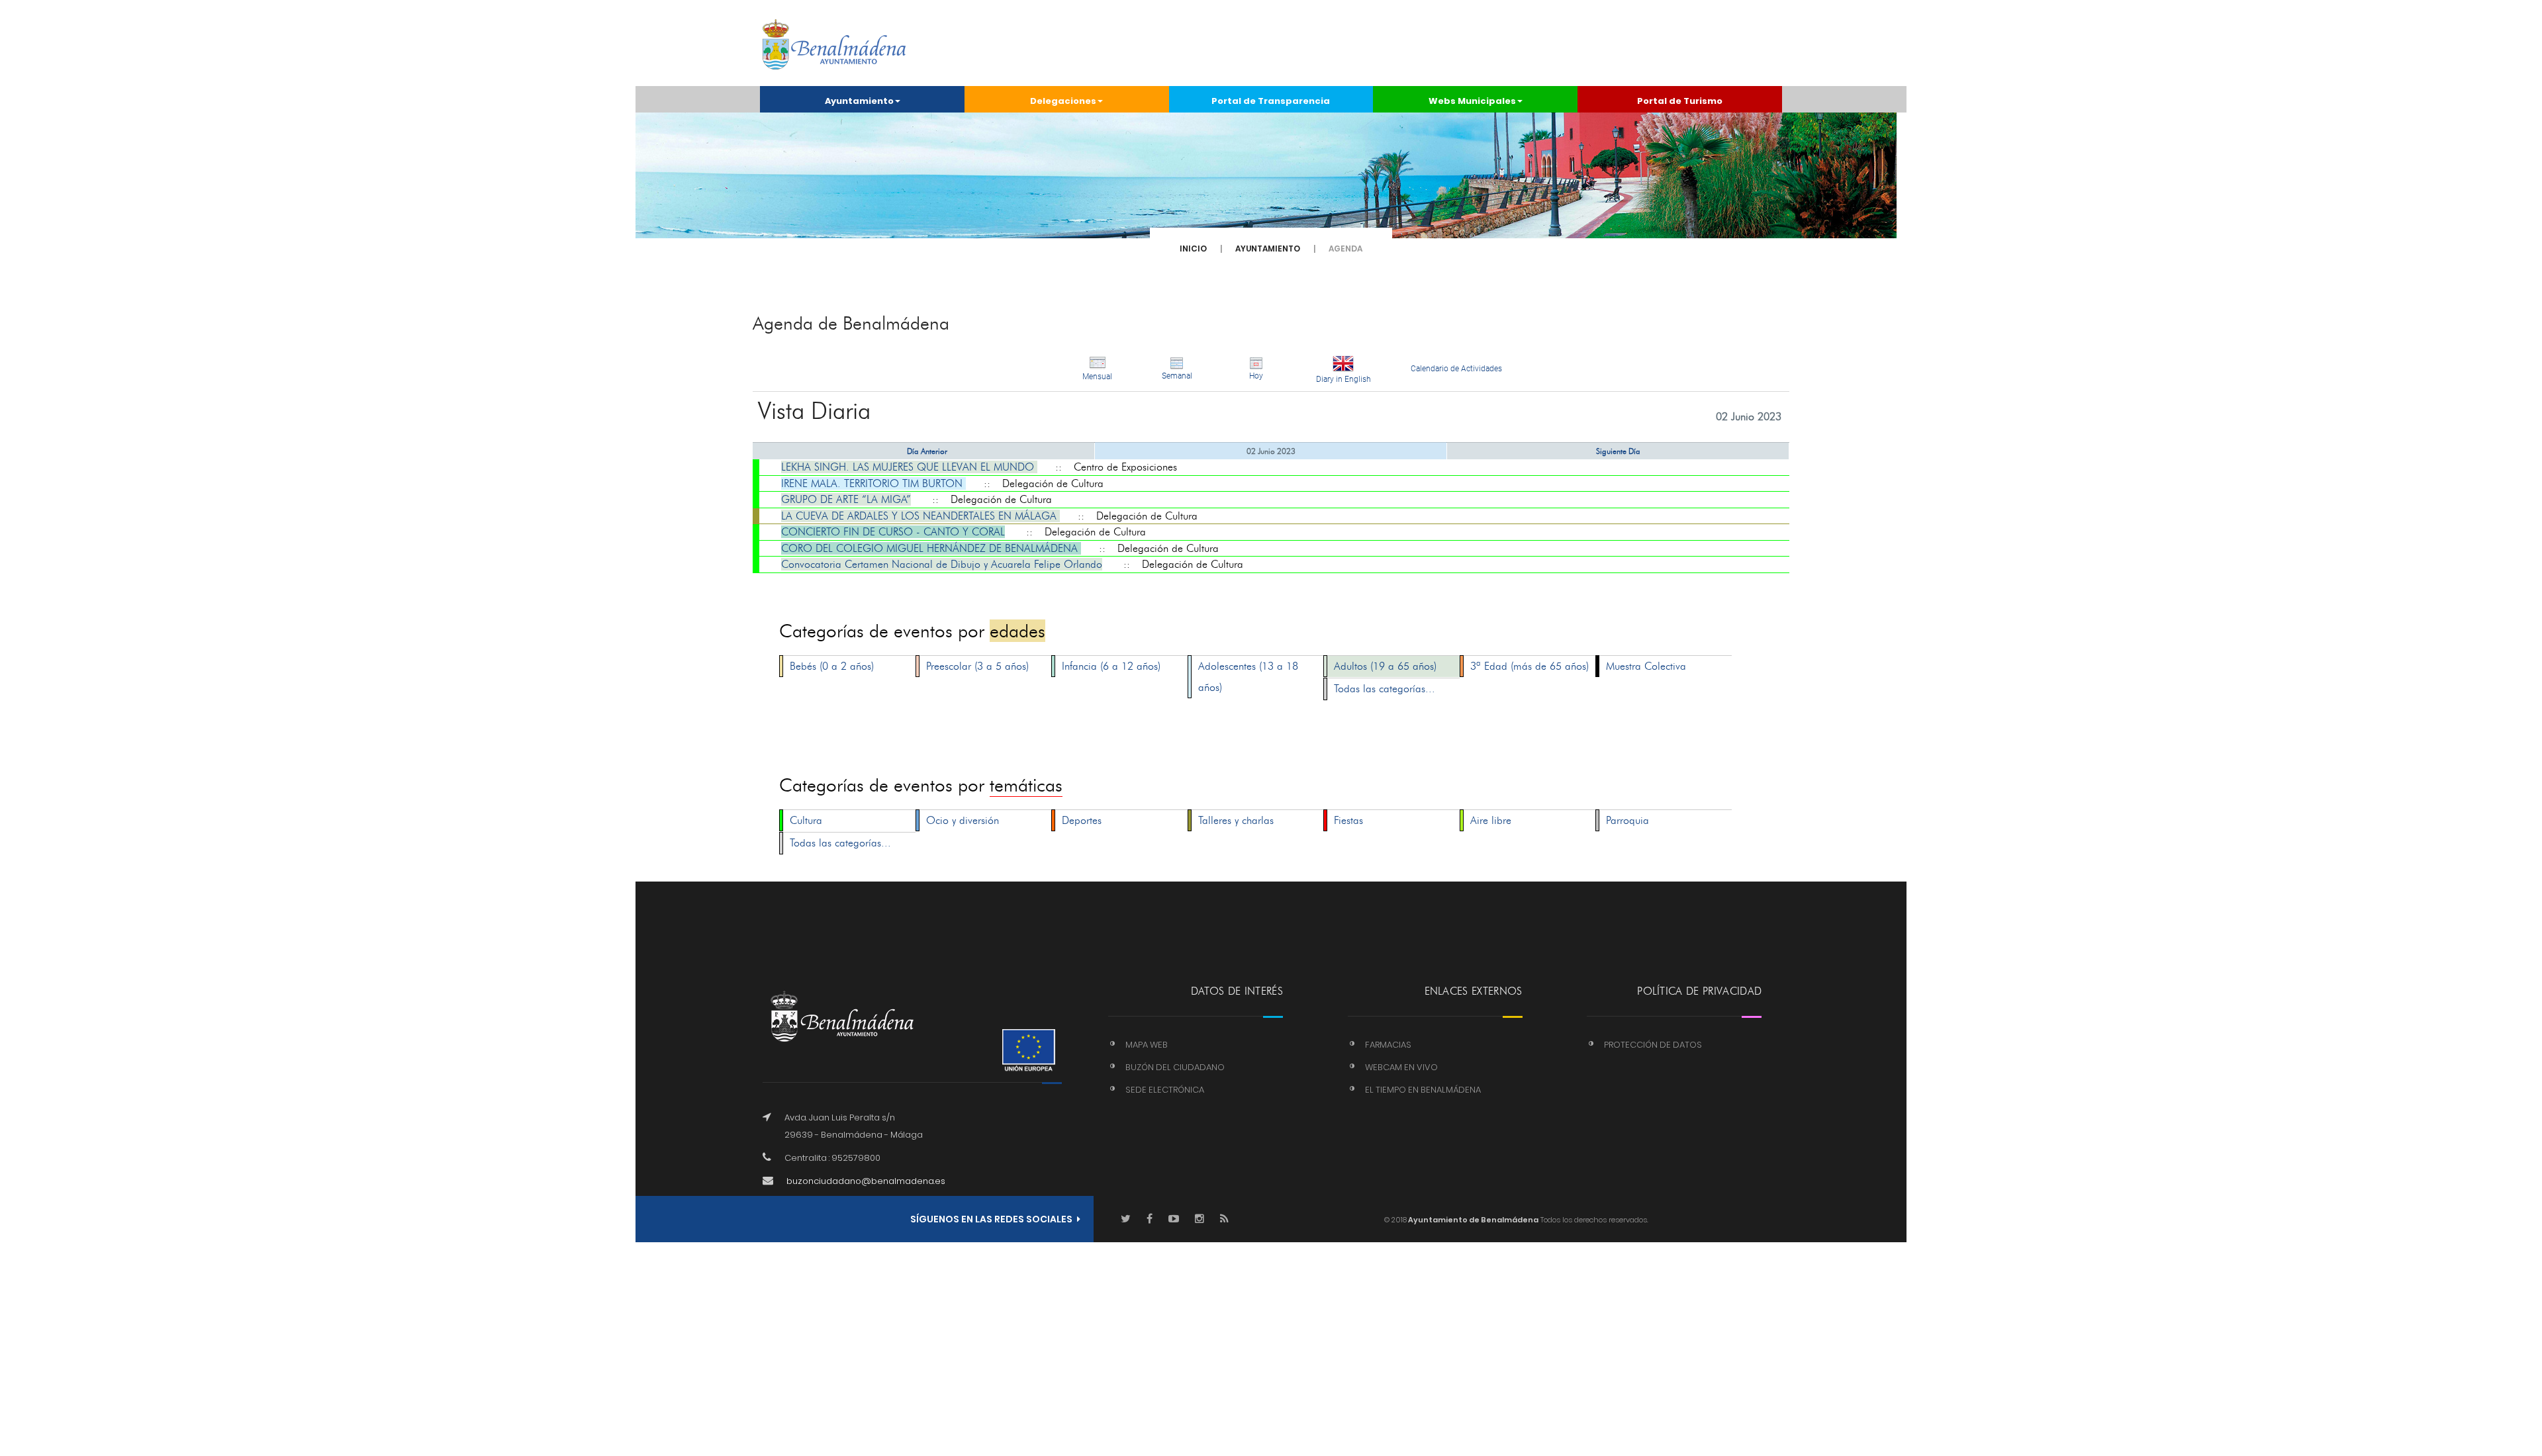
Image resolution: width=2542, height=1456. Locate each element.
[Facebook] (1150, 1219)
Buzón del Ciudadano (1175, 1067)
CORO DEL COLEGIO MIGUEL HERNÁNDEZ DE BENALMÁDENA (931, 548)
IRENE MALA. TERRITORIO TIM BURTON (873, 483)
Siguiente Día (1618, 451)
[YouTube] (1174, 1219)
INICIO (1193, 249)
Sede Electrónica (1165, 1090)
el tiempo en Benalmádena (1423, 1090)
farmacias (1388, 1045)
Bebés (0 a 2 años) (832, 666)
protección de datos (1653, 1045)
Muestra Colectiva (1646, 666)
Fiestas (1348, 820)
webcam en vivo (1401, 1067)
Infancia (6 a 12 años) (1111, 666)
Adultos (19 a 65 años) (1385, 666)
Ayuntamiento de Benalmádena (1473, 1220)
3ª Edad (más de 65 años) (1530, 666)
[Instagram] (1200, 1219)
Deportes (1082, 820)
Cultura (806, 820)
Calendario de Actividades (1456, 369)
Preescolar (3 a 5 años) (977, 666)
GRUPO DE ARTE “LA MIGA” (846, 499)
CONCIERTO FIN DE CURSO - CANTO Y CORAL (893, 532)
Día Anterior (927, 451)
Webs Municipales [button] (1472, 101)
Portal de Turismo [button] (1680, 101)
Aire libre (1491, 820)
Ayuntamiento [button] (859, 101)
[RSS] (1224, 1219)
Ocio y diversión (963, 820)
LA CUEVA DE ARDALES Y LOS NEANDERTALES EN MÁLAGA (920, 516)
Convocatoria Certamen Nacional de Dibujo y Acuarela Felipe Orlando (942, 564)
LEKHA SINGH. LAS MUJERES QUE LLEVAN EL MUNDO (909, 467)
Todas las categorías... (1385, 689)
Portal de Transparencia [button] (1271, 101)
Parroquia (1627, 820)
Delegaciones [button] (1063, 101)
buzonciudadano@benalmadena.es (866, 1181)
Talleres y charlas (1236, 820)
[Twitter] (1126, 1219)
